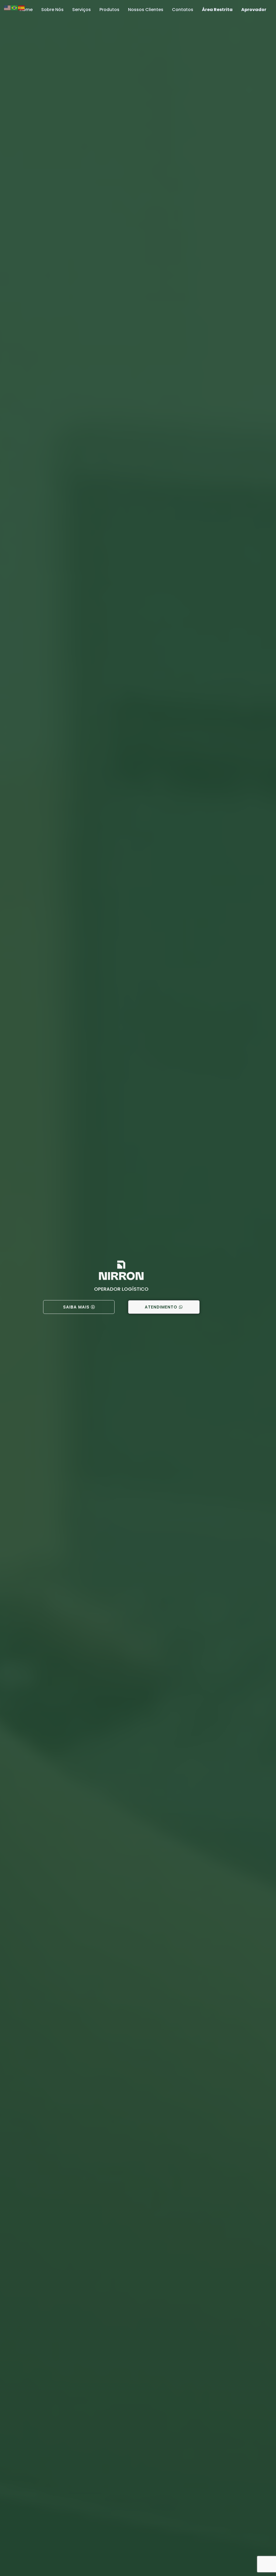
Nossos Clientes (146, 10)
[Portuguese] (15, 7)
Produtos (109, 10)
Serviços (82, 10)
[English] (8, 7)
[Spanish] (22, 7)
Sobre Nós (52, 10)
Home (26, 10)
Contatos (183, 10)
